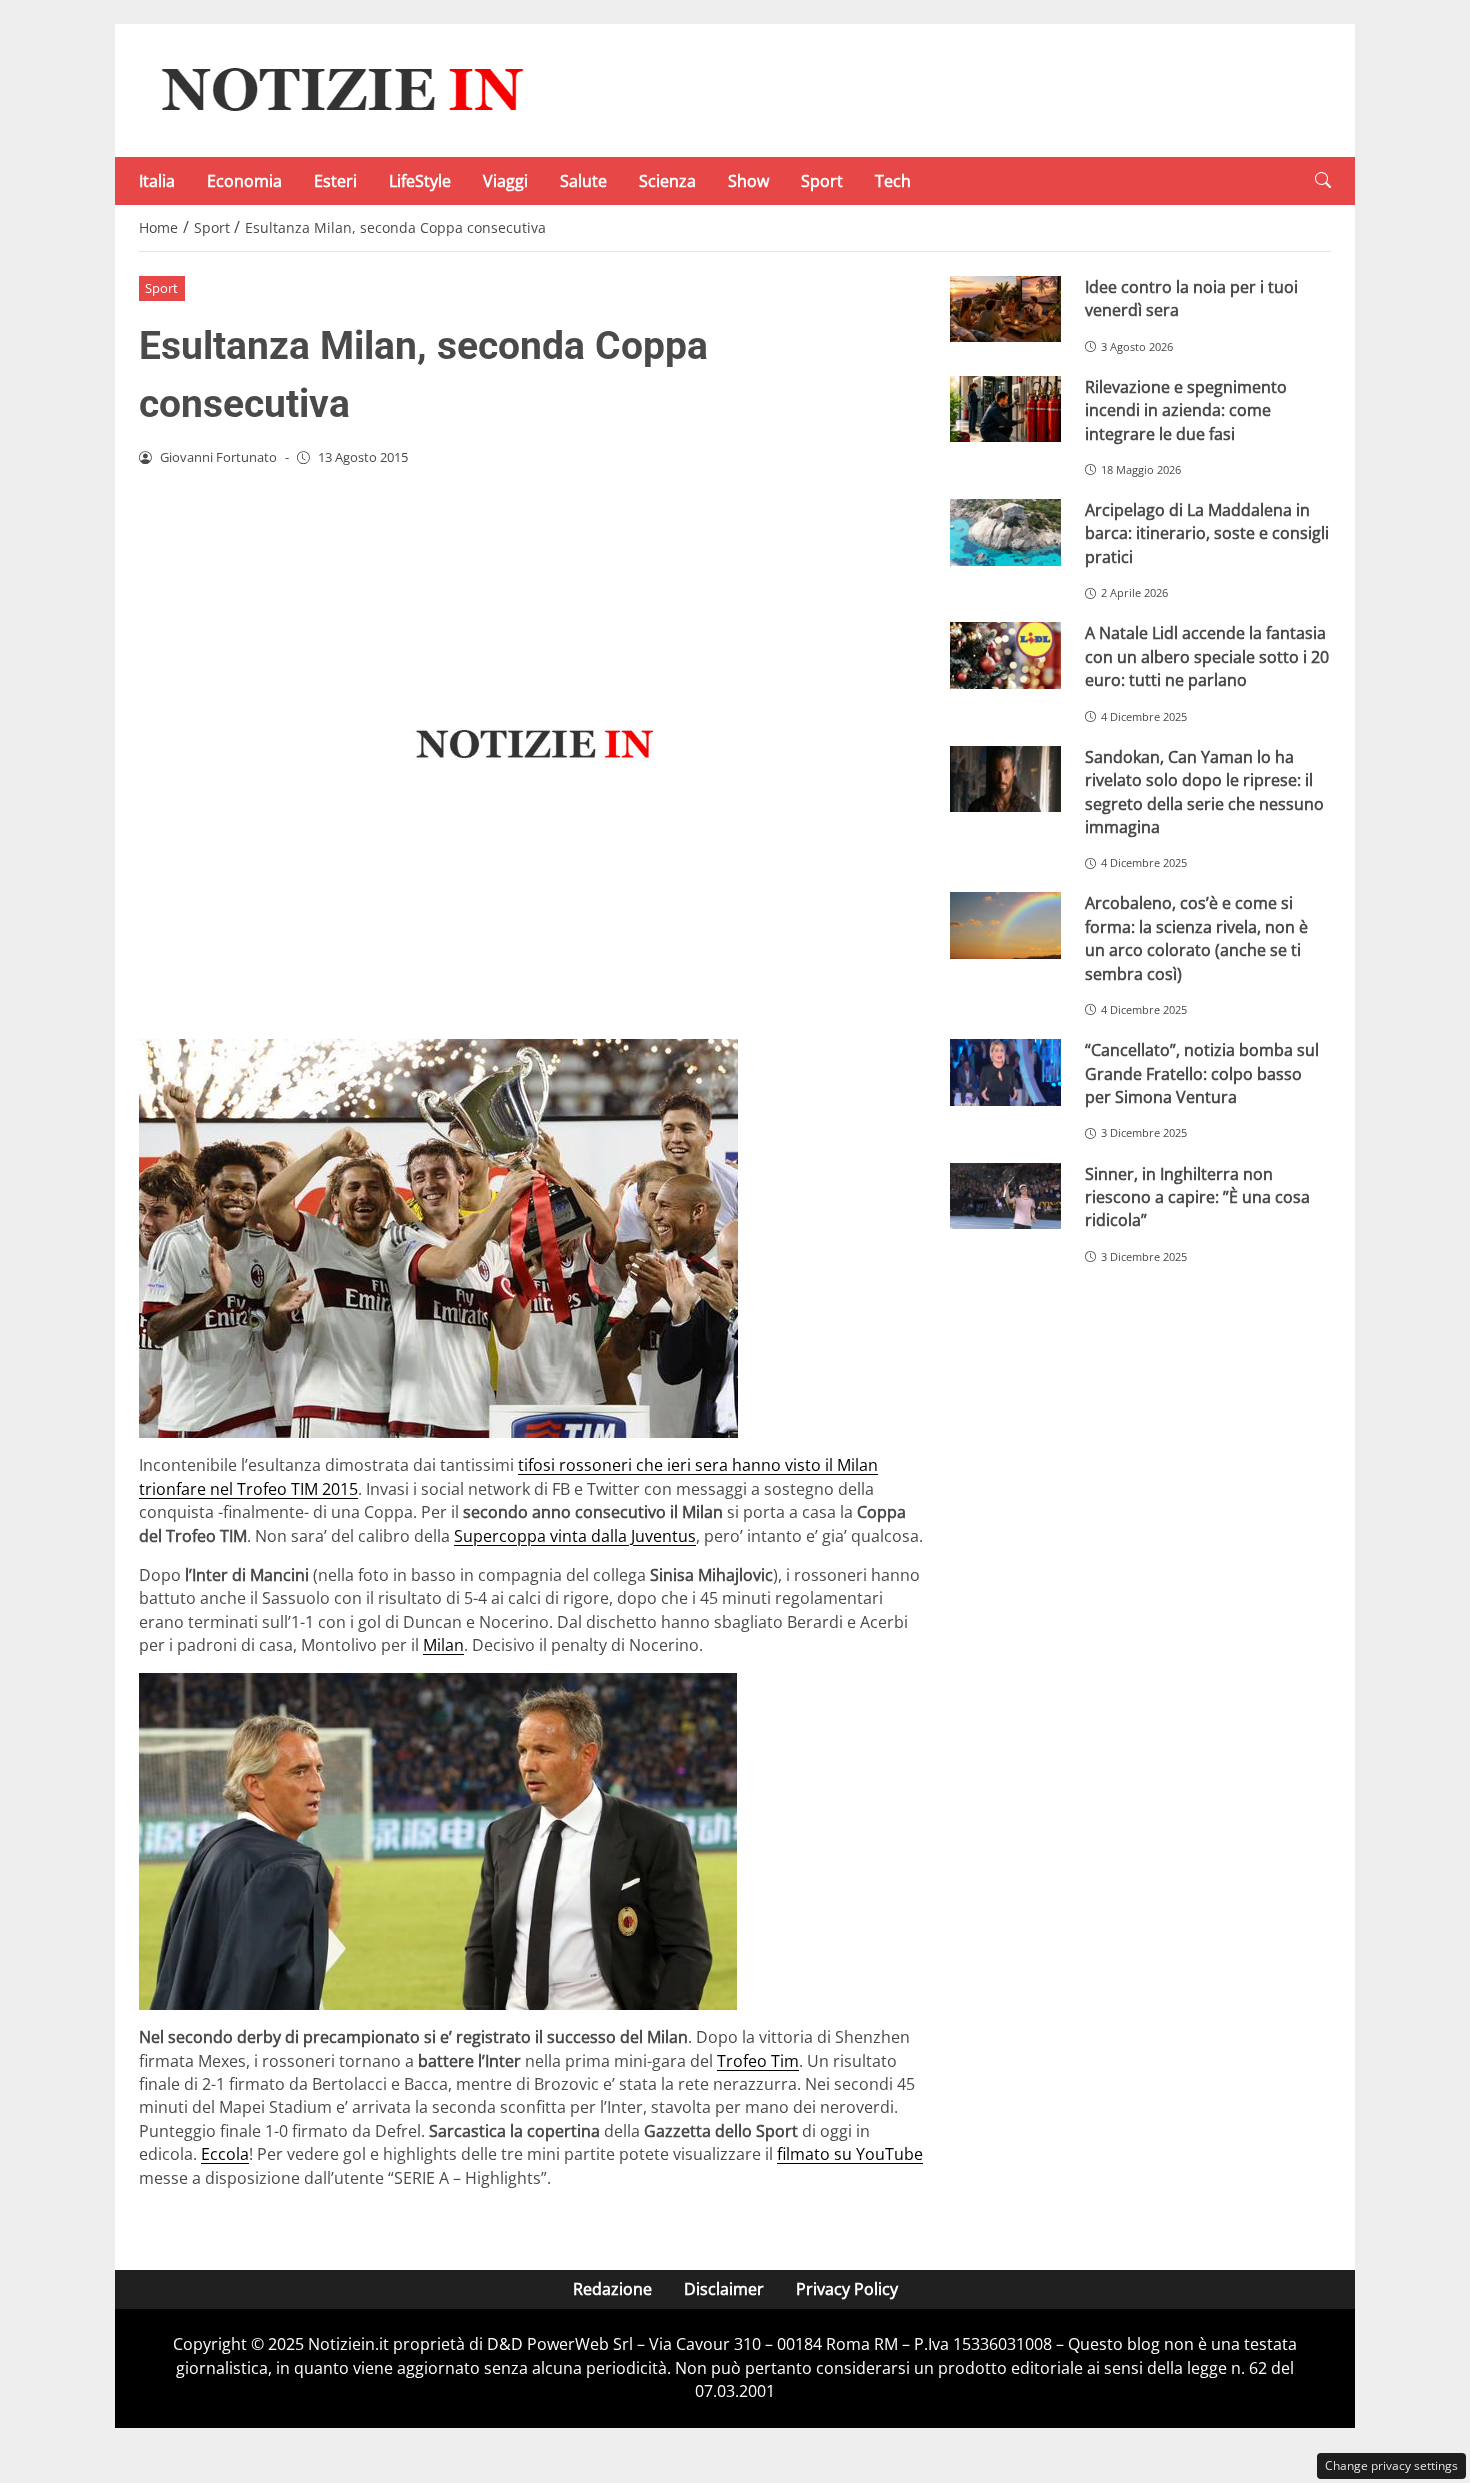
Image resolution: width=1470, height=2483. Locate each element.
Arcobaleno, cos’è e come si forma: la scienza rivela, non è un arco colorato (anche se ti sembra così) (1196, 938)
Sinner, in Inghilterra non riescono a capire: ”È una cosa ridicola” (1197, 1197)
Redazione (612, 2289)
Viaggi (505, 181)
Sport (822, 181)
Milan (443, 1645)
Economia (244, 181)
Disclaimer (724, 2289)
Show (748, 181)
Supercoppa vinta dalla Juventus (575, 1536)
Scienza (667, 181)
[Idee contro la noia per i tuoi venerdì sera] (1005, 309)
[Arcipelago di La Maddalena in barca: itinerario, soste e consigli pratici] (1005, 532)
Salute (583, 181)
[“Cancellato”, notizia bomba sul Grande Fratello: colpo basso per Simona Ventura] (1005, 1072)
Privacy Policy (847, 2289)
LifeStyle (420, 181)
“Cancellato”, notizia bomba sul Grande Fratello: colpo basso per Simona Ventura (1202, 1073)
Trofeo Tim (758, 2061)
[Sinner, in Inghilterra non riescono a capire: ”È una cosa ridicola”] (1005, 1196)
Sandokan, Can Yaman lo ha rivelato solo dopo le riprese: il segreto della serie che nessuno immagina (1204, 792)
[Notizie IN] (339, 89)
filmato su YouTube (850, 2154)
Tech (893, 181)
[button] (1323, 180)
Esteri (335, 181)
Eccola (225, 2154)
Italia (157, 181)
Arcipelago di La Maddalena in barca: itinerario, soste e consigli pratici (1207, 533)
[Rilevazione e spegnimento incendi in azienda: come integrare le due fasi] (1005, 409)
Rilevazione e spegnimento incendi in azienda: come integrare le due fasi (1186, 410)
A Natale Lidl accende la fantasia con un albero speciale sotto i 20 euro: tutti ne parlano (1207, 656)
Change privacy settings (1391, 2465)
